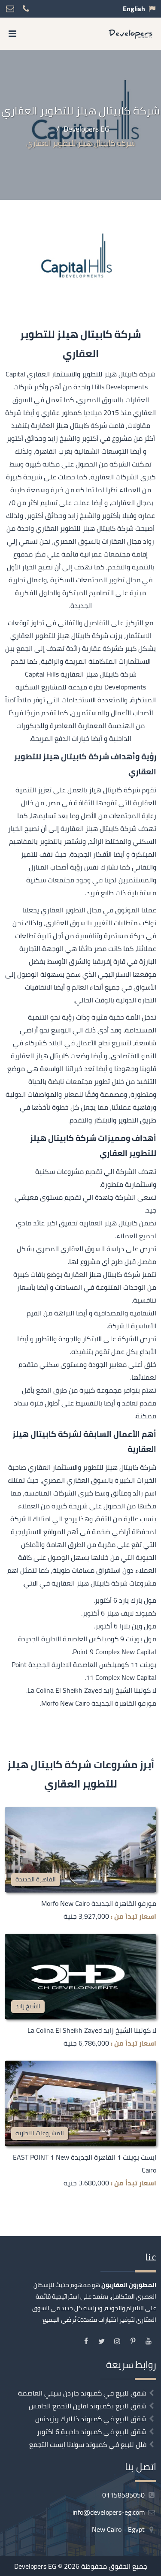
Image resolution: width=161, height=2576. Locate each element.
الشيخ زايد (28, 2006)
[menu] (12, 34)
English (134, 9)
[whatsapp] (33, 2567)
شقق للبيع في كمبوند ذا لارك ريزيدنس (91, 2419)
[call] (55, 2567)
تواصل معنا (113, 2567)
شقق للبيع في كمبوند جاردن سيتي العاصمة (82, 2393)
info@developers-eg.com (109, 2512)
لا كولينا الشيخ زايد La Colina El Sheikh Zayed (92, 2030)
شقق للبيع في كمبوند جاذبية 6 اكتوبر (92, 2432)
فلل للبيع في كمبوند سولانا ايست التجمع (88, 2444)
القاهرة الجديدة (36, 1879)
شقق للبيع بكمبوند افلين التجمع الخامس (88, 2406)
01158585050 (124, 2495)
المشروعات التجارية (40, 2133)
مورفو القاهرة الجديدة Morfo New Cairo (99, 1903)
